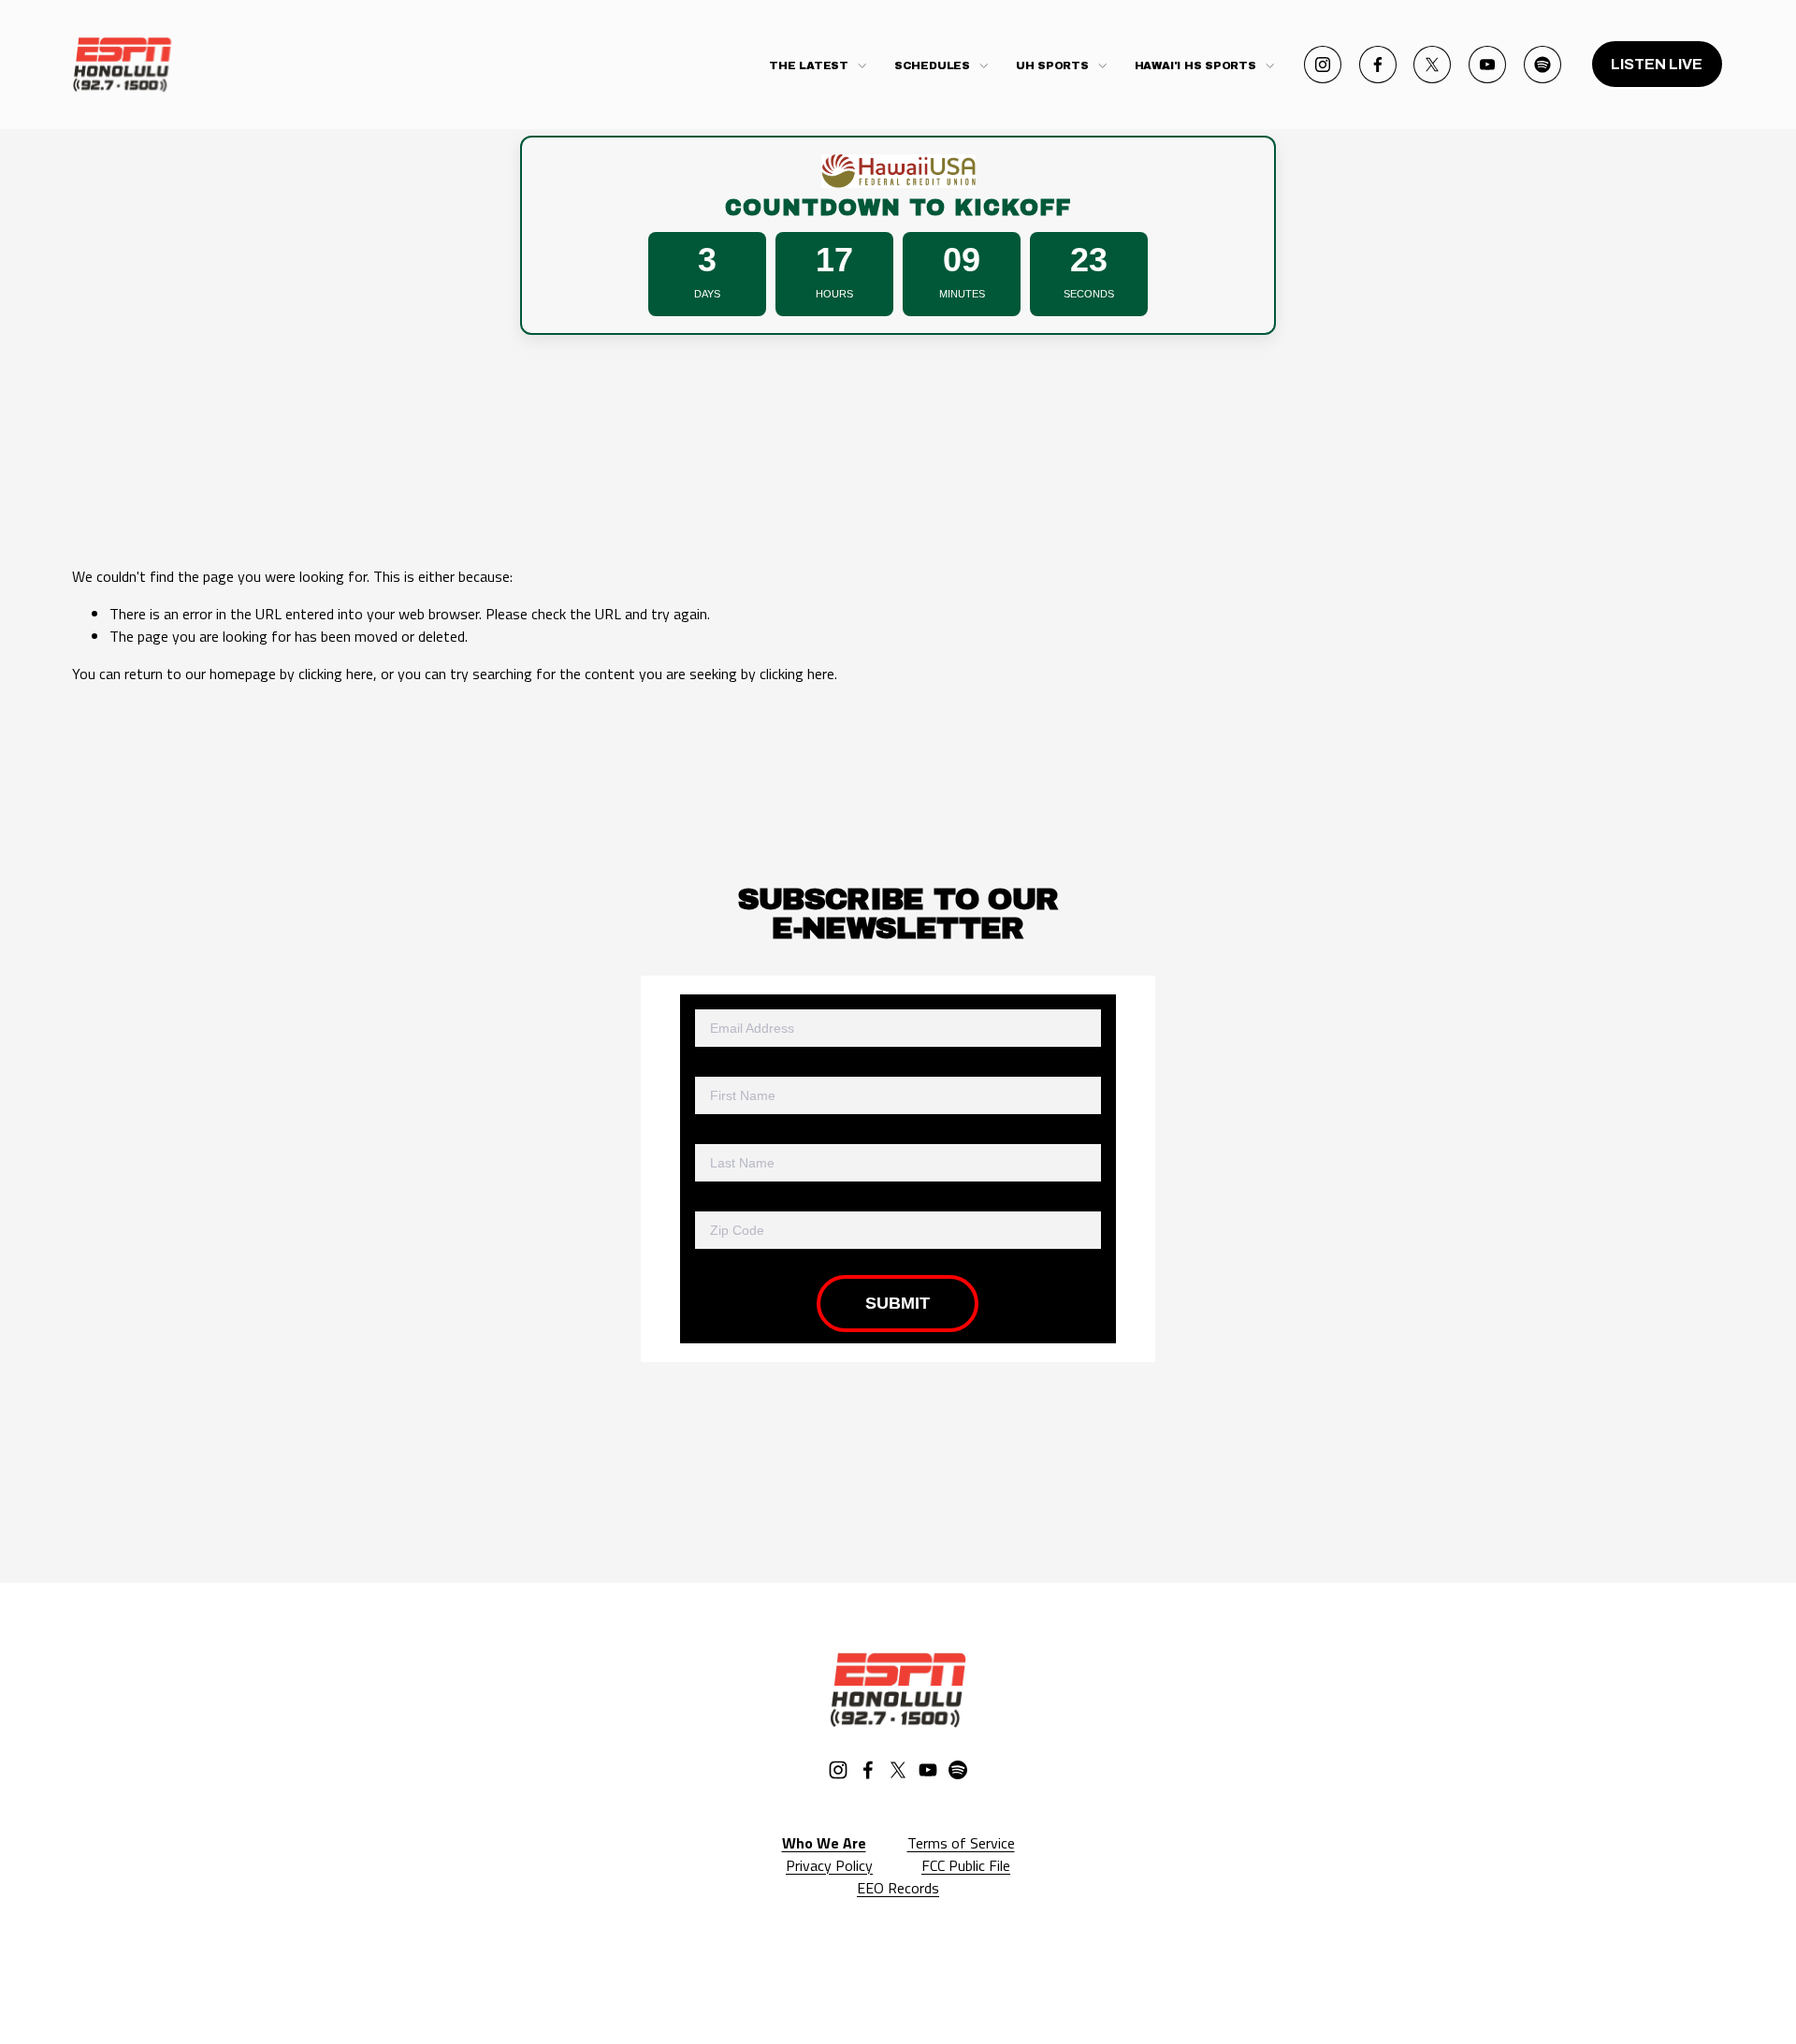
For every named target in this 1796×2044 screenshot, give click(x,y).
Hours (834, 294)
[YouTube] (1487, 65)
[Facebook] (1378, 65)
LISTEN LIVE (1657, 64)
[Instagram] (1323, 65)
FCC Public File (966, 1865)
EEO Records (898, 1888)
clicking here (336, 674)
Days (707, 294)
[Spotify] (1543, 65)
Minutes (962, 294)
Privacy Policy (829, 1865)
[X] (1432, 65)
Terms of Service (961, 1843)
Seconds (1089, 294)
